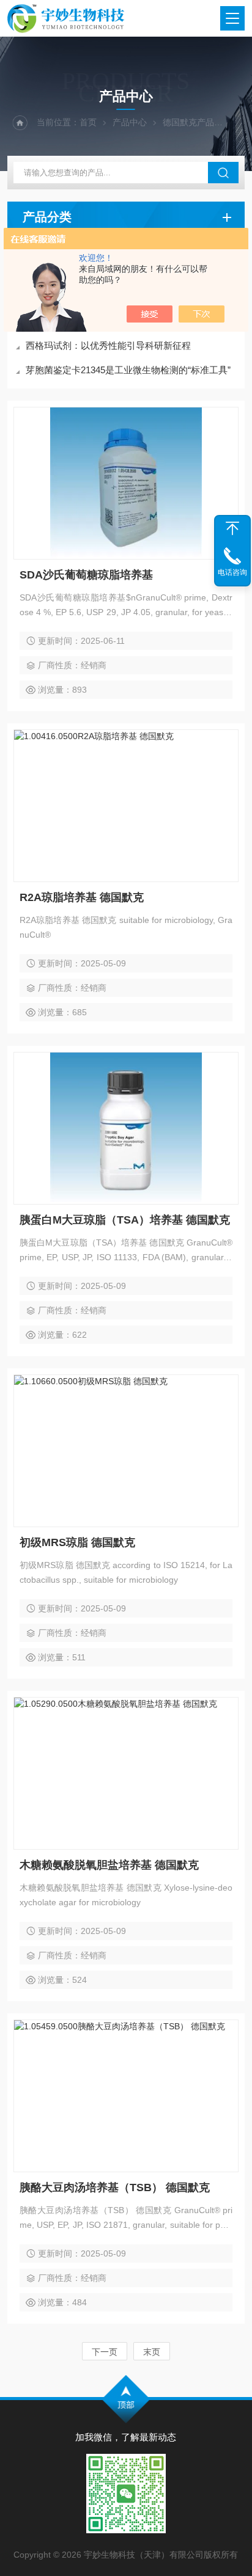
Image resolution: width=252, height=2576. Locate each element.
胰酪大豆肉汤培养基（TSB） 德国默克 (115, 2187)
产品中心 (130, 122)
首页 (88, 122)
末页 (152, 2352)
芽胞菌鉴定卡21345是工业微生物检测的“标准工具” (128, 370)
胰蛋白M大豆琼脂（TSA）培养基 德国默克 (125, 1220)
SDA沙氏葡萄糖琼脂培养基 (86, 575)
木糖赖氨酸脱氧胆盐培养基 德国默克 (109, 1865)
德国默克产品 (188, 122)
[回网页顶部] (232, 528)
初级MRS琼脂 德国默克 (77, 1542)
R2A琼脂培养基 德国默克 (82, 897)
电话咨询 (232, 572)
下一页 (105, 2352)
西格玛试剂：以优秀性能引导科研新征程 (108, 345)
